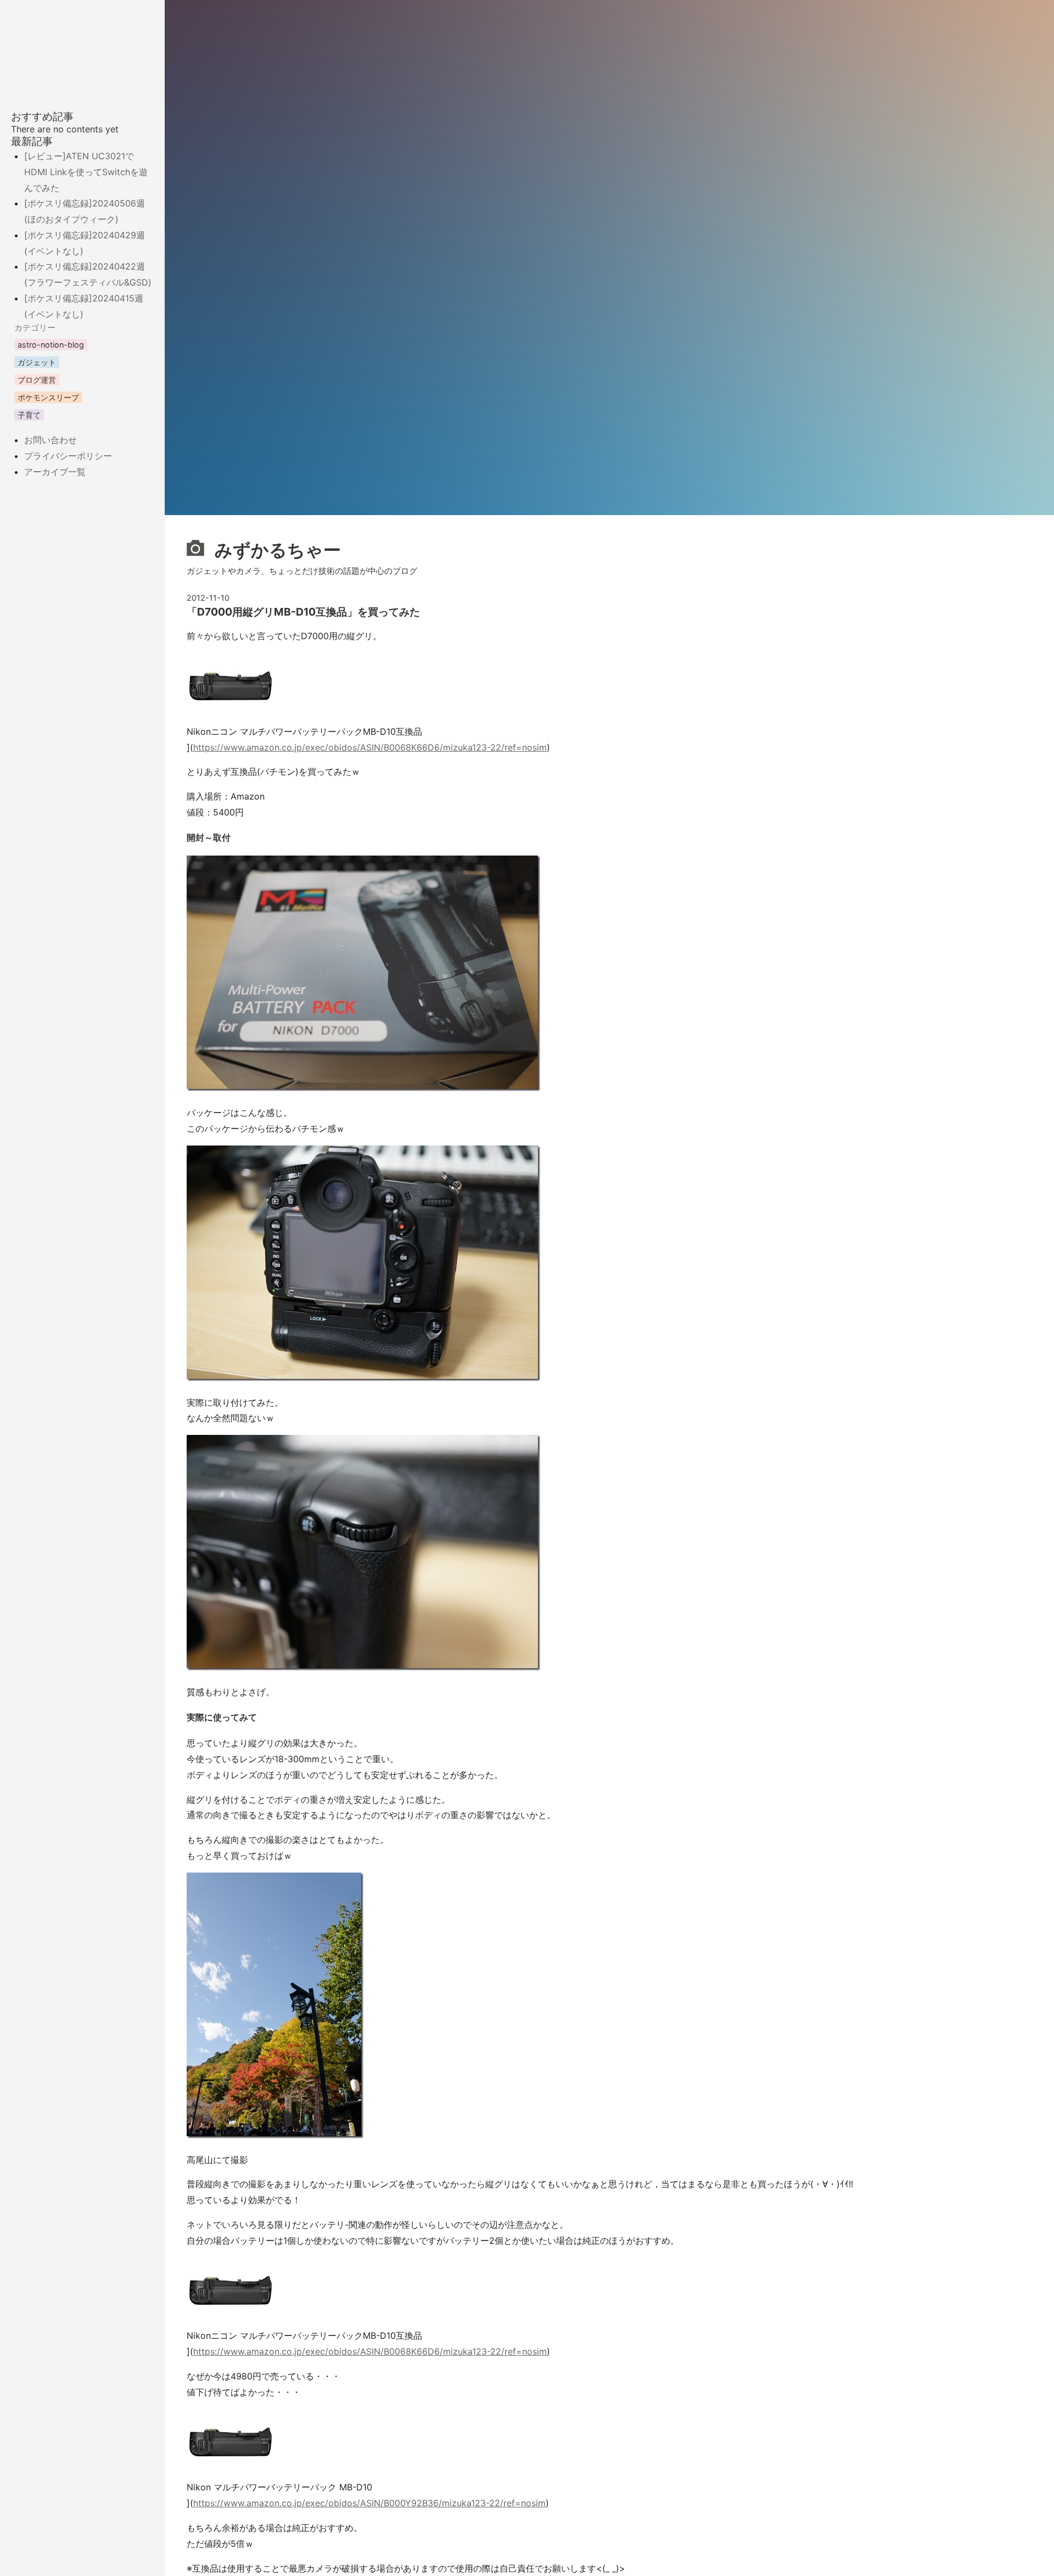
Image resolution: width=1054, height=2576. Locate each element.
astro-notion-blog (51, 345)
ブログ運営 (37, 380)
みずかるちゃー (276, 550)
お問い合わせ (51, 440)
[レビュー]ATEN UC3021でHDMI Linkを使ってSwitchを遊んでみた (86, 172)
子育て (29, 415)
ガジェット (37, 362)
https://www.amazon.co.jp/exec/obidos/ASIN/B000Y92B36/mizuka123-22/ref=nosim (369, 2503)
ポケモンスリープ (48, 397)
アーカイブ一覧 (55, 472)
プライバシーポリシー (68, 456)
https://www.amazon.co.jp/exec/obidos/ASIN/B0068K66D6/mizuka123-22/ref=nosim (370, 747)
